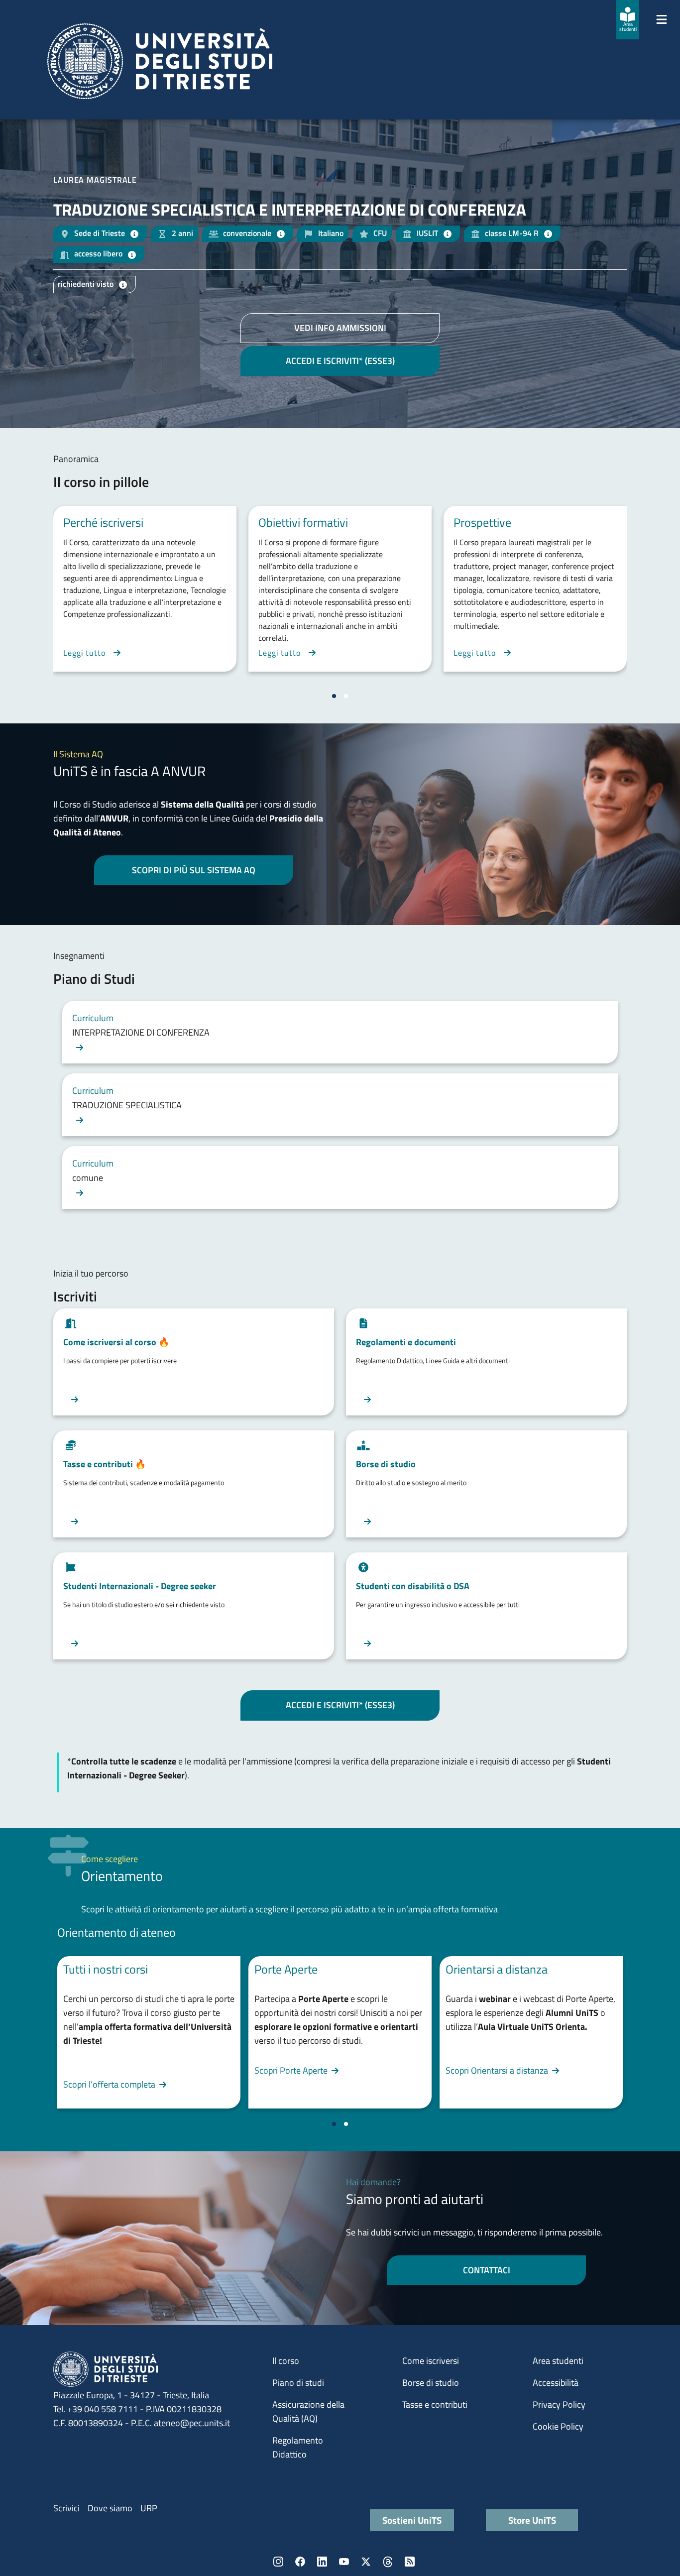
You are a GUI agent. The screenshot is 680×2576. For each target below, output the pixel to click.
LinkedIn (322, 2562)
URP (149, 2508)
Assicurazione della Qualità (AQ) (308, 2411)
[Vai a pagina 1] (334, 696)
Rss (410, 2562)
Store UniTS (532, 2520)
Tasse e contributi (435, 2404)
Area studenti (558, 2361)
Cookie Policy (558, 2426)
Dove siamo (110, 2508)
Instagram (278, 2562)
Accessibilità (556, 2383)
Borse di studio (431, 2383)
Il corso (286, 2361)
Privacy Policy (559, 2404)
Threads (388, 2562)
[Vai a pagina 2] (346, 696)
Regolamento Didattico (298, 2447)
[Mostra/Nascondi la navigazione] (662, 19)
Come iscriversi (431, 2361)
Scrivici (66, 2508)
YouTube (344, 2562)
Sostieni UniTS (412, 2520)
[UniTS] (160, 61)
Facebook (300, 2562)
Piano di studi (298, 2383)
